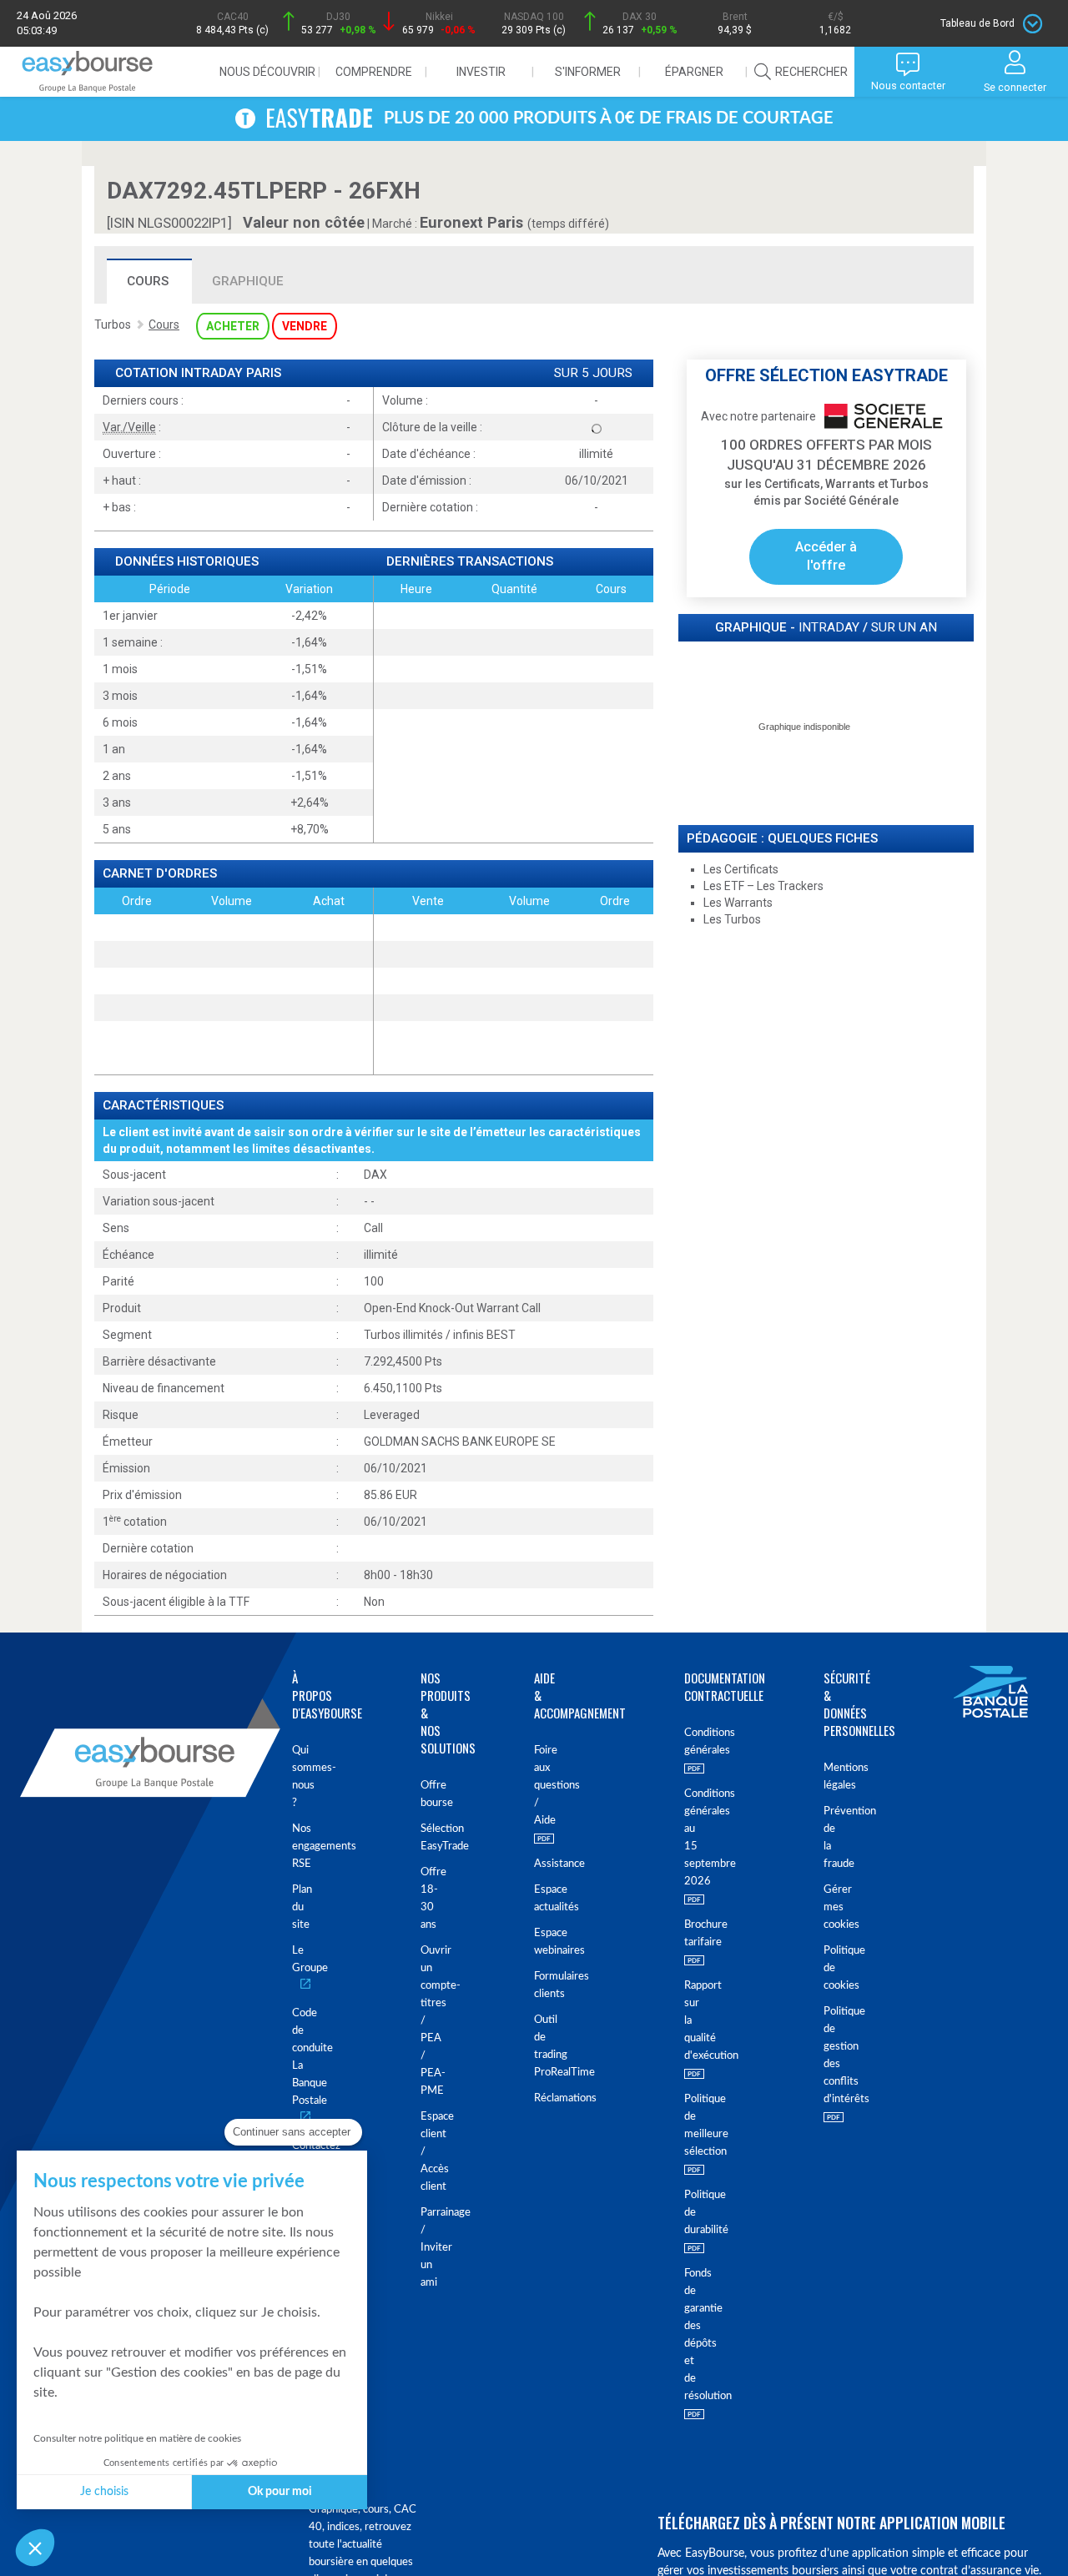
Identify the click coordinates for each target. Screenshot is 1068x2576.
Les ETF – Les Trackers (763, 886)
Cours (148, 281)
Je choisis (104, 2492)
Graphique (248, 281)
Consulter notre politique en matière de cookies (137, 2438)
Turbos (113, 325)
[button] (35, 2548)
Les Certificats (741, 869)
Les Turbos (732, 919)
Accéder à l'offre (826, 556)
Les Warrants (738, 903)
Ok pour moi (280, 2492)
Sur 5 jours (593, 373)
